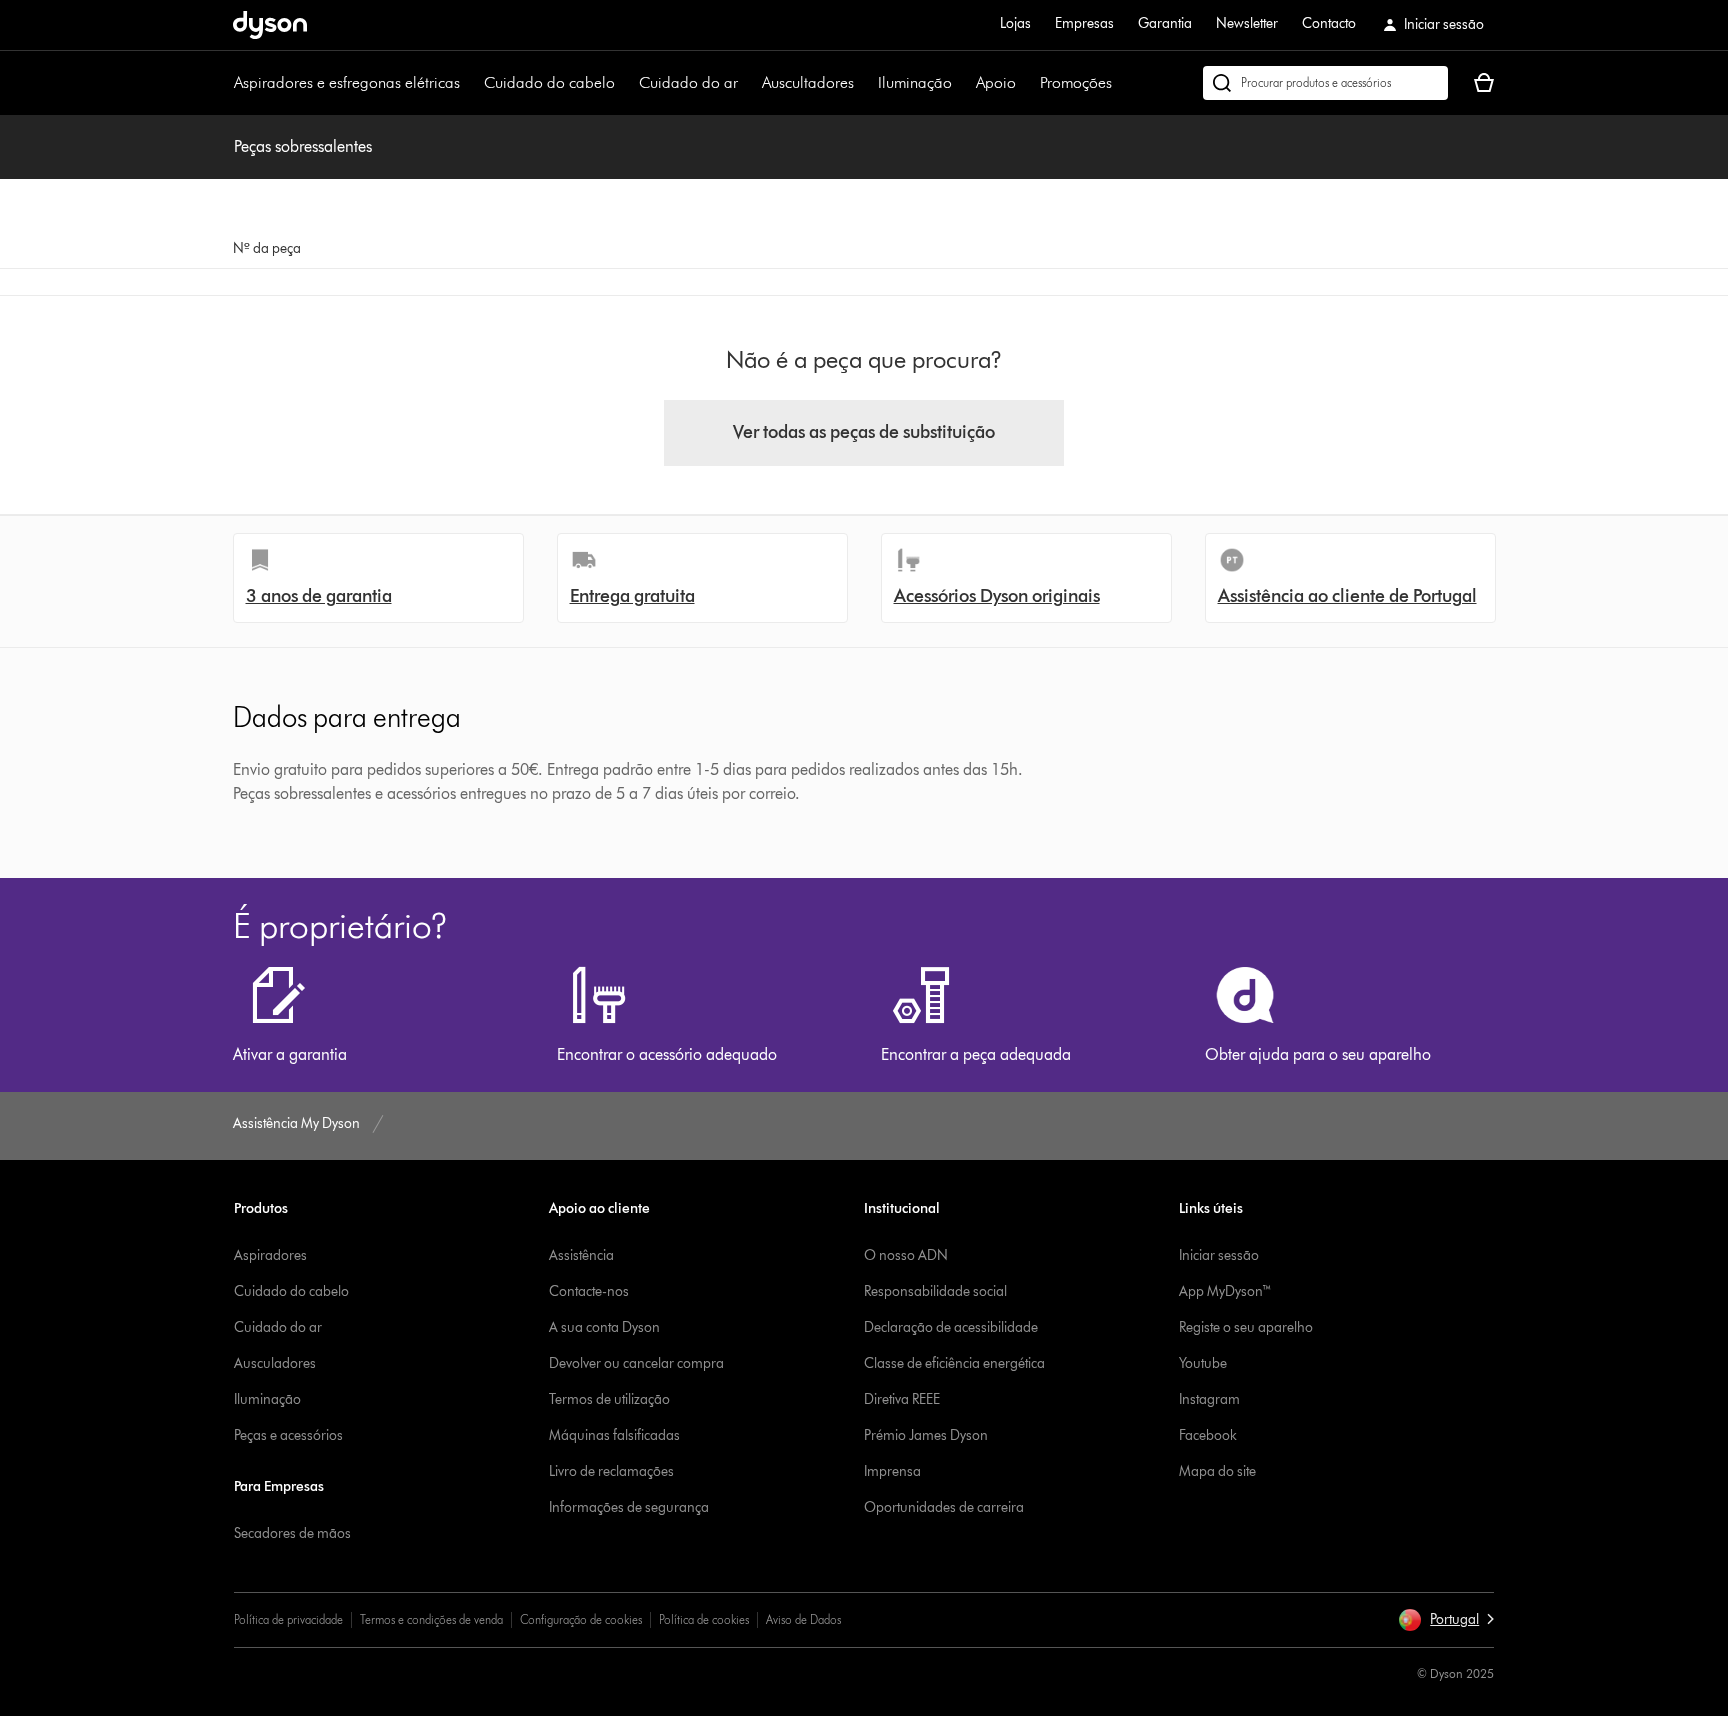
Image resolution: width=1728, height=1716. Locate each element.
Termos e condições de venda (431, 1619)
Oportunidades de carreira (944, 1507)
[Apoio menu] (1026, 83)
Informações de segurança (629, 1507)
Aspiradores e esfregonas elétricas (347, 82)
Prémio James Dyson (926, 1435)
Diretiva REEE (902, 1399)
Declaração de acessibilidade (951, 1327)
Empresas (1084, 23)
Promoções (1076, 82)
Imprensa (892, 1471)
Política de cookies (704, 1619)
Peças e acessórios (288, 1435)
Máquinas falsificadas (614, 1435)
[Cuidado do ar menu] (748, 83)
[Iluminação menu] (962, 83)
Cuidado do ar (688, 82)
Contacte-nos (589, 1291)
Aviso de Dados (803, 1619)
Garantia (1165, 23)
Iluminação (915, 82)
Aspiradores (270, 1255)
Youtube (1203, 1363)
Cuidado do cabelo (549, 82)
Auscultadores (808, 82)
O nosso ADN (906, 1255)
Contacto (1329, 23)
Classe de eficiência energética (954, 1363)
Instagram (1209, 1399)
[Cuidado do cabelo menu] (625, 83)
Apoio (996, 82)
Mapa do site (1217, 1471)
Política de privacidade (288, 1619)
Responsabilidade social (935, 1291)
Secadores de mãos (292, 1533)
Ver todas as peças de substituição (864, 432)
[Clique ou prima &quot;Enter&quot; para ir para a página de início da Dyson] (270, 25)
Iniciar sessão (1219, 1255)
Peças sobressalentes (303, 146)
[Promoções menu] (1122, 83)
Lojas (1015, 23)
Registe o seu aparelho (1246, 1327)
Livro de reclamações (611, 1471)
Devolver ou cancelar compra (636, 1363)
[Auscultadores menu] (864, 83)
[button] (1446, 1620)
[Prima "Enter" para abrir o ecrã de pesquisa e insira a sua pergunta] (1325, 83)
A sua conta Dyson (604, 1327)
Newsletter (1247, 23)
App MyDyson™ (1225, 1291)
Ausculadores (275, 1363)
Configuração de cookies (581, 1619)
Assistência (581, 1255)
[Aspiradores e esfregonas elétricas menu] (470, 83)
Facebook (1208, 1435)
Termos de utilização (609, 1399)
